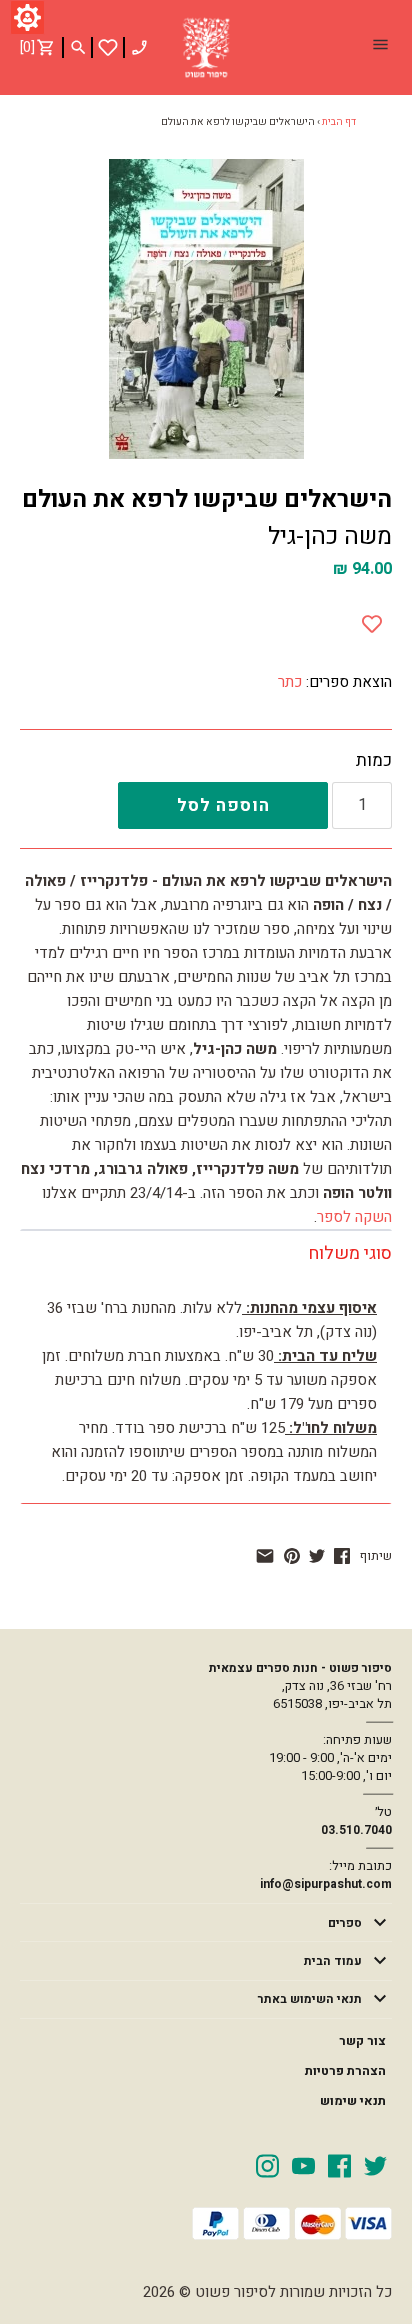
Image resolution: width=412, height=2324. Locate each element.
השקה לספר (354, 1217)
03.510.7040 (356, 1830)
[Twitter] (375, 2165)
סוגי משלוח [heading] (350, 1253)
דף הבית (339, 122)
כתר (290, 682)
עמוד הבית (333, 1961)
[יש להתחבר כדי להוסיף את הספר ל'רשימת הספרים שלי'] (108, 47)
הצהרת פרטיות (345, 2071)
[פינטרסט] (292, 1556)
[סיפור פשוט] (206, 48)
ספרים (345, 1923)
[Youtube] (303, 2165)
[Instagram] (267, 2165)
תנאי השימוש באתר (310, 1999)
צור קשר (362, 2041)
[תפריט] (380, 47)
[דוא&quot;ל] (265, 1556)
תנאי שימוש (353, 2101)
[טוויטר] (317, 1556)
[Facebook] (339, 2165)
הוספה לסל (223, 805)
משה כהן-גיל (330, 536)
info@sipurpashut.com (326, 1884)
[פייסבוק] (342, 1556)
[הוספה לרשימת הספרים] (372, 620)
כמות (374, 761)
